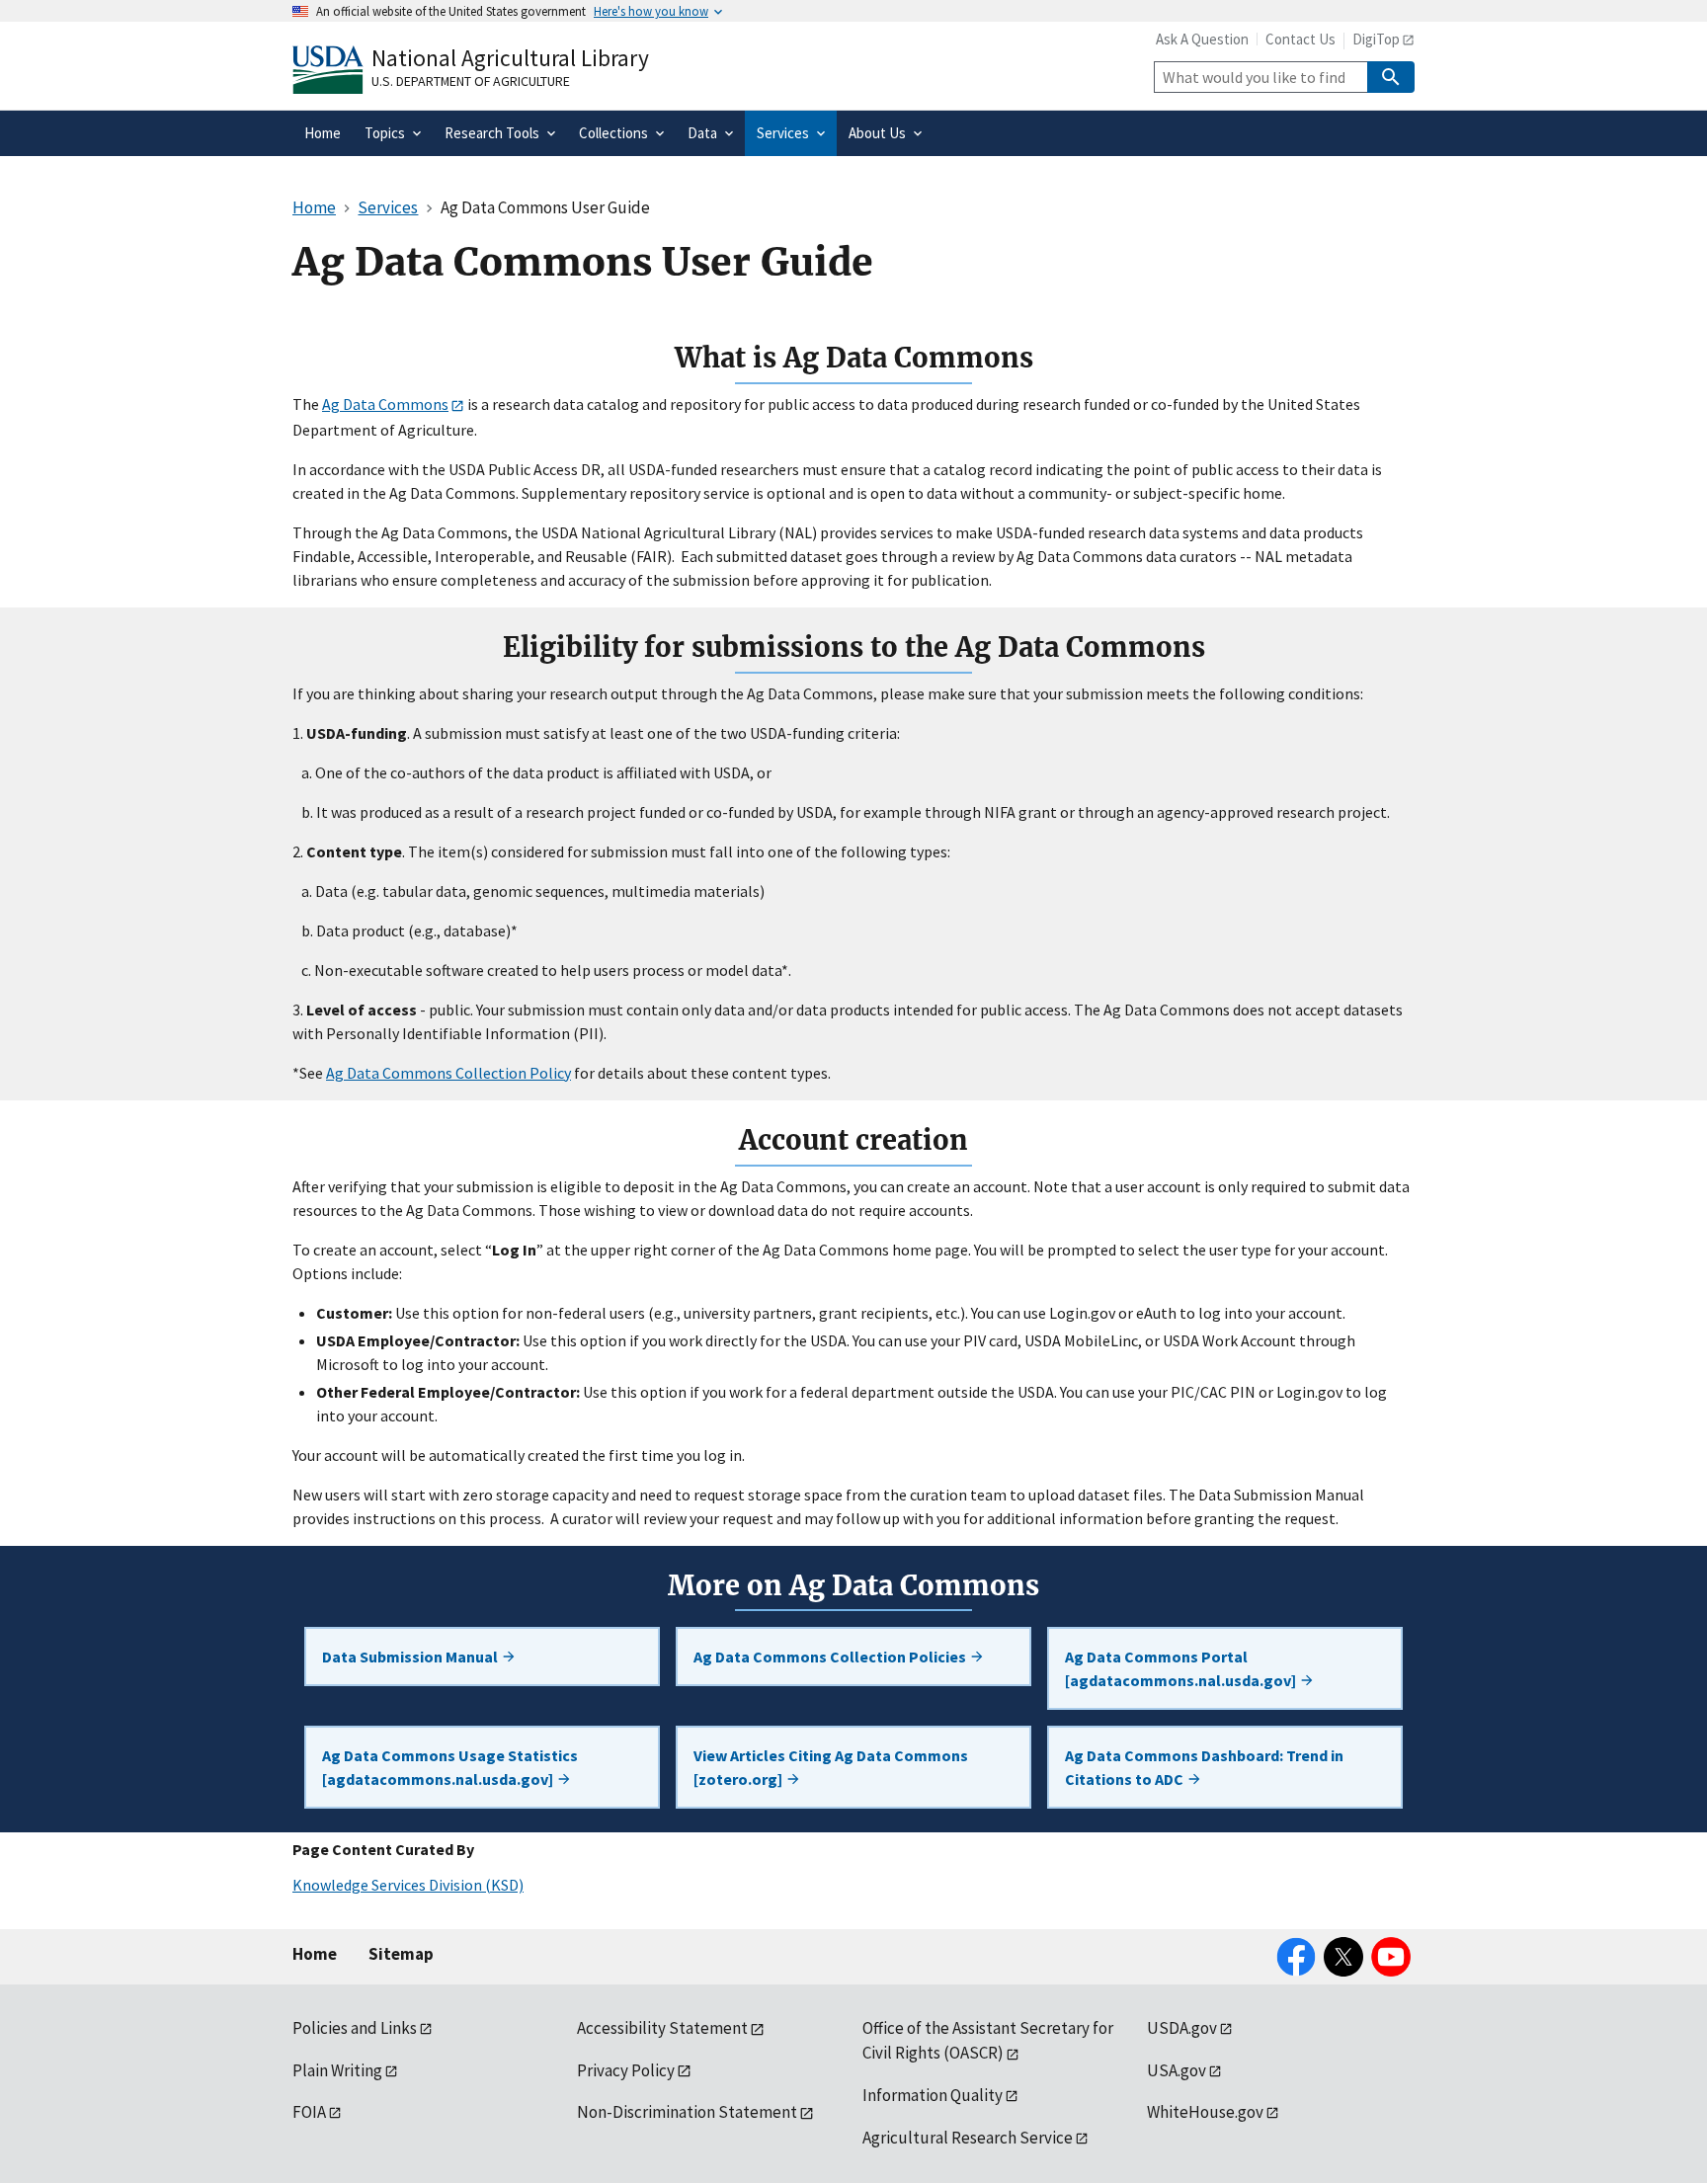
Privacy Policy (626, 2070)
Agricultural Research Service (968, 2138)
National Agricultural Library (510, 58)
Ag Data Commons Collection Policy (448, 1073)
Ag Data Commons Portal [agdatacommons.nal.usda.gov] (1182, 1668)
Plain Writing (337, 2070)
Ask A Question (1202, 39)
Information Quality (933, 2095)
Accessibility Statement (662, 2028)
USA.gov (1177, 2070)
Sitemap (401, 1954)
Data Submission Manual (411, 1657)
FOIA (309, 2112)
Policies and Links (355, 2028)
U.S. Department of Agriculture (471, 81)
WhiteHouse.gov (1205, 2112)
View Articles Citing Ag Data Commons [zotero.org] (831, 1767)
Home (315, 1954)
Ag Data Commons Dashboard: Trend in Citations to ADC (1204, 1767)
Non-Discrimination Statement (687, 2112)
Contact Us (1301, 39)
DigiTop (1376, 39)
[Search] (1391, 77)
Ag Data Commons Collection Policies (831, 1657)
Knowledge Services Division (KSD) (408, 1885)
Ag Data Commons (385, 404)
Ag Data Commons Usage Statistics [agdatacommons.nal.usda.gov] (450, 1767)
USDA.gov (1182, 2028)
